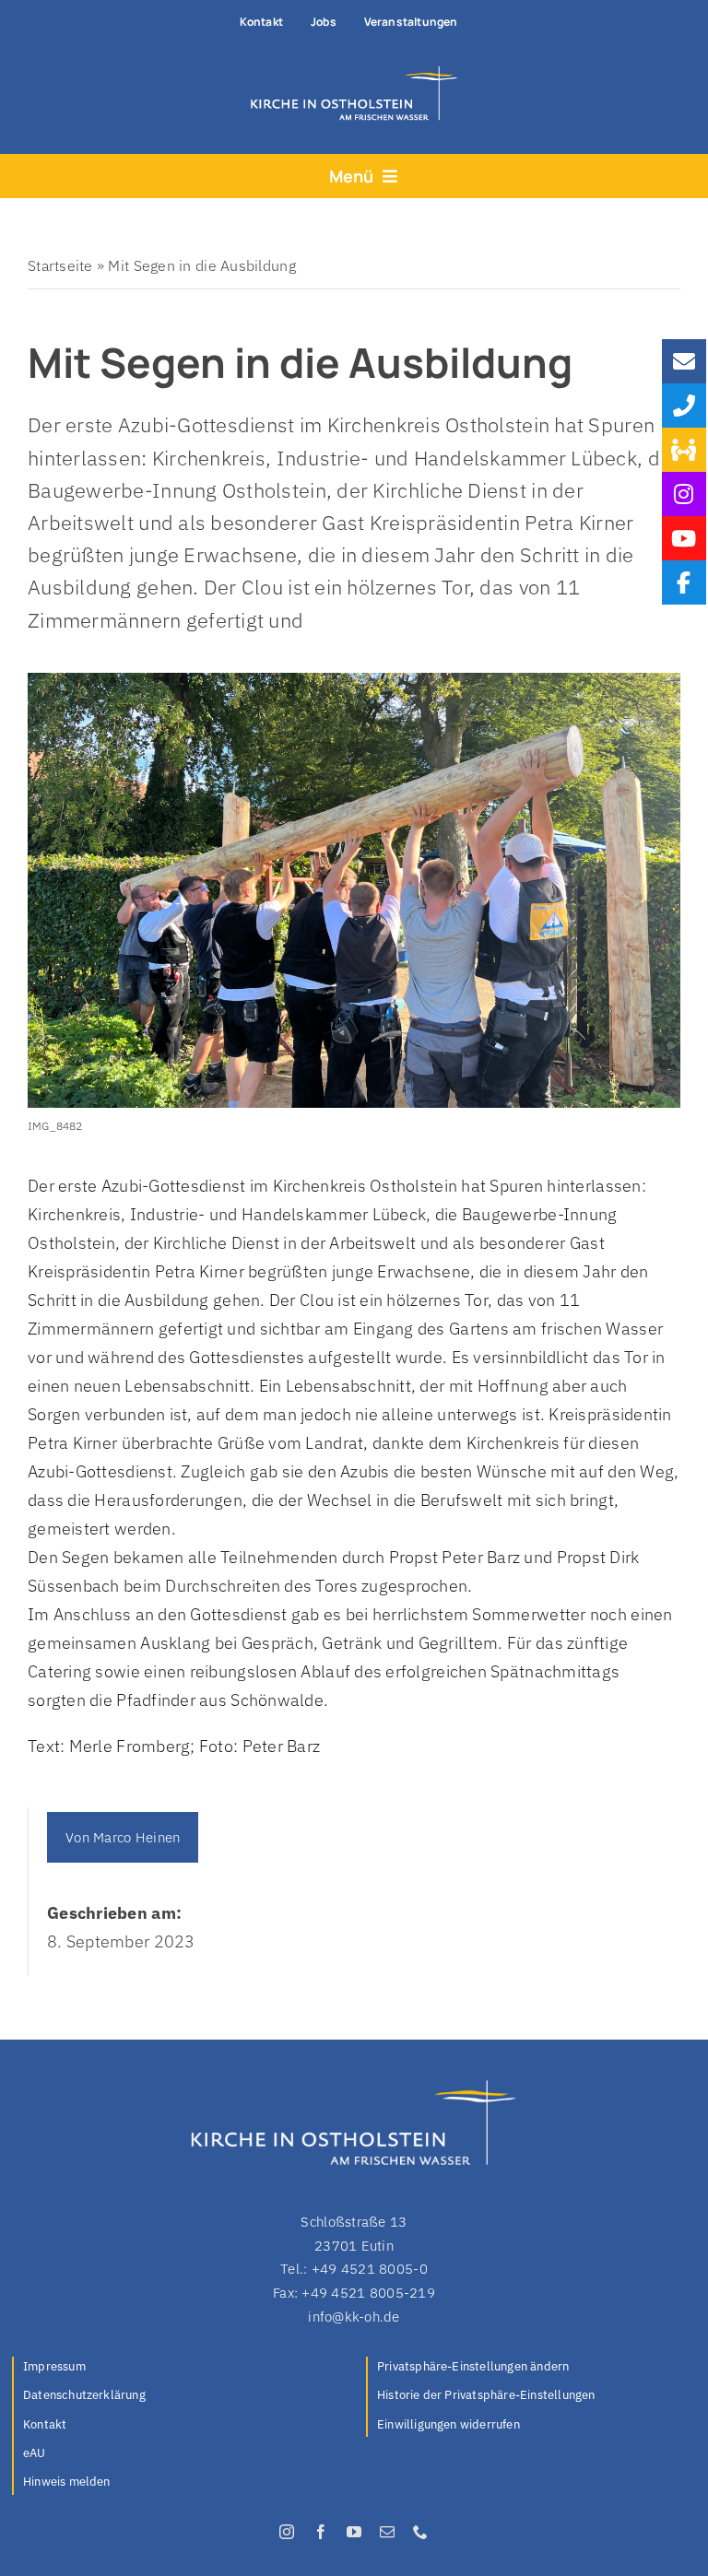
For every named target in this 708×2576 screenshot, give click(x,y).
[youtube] (354, 2532)
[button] (537, 2368)
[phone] (420, 2532)
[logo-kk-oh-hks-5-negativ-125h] (349, 71)
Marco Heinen (136, 1837)
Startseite (60, 265)
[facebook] (321, 2532)
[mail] (387, 2532)
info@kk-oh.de (354, 2317)
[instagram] (287, 2532)
